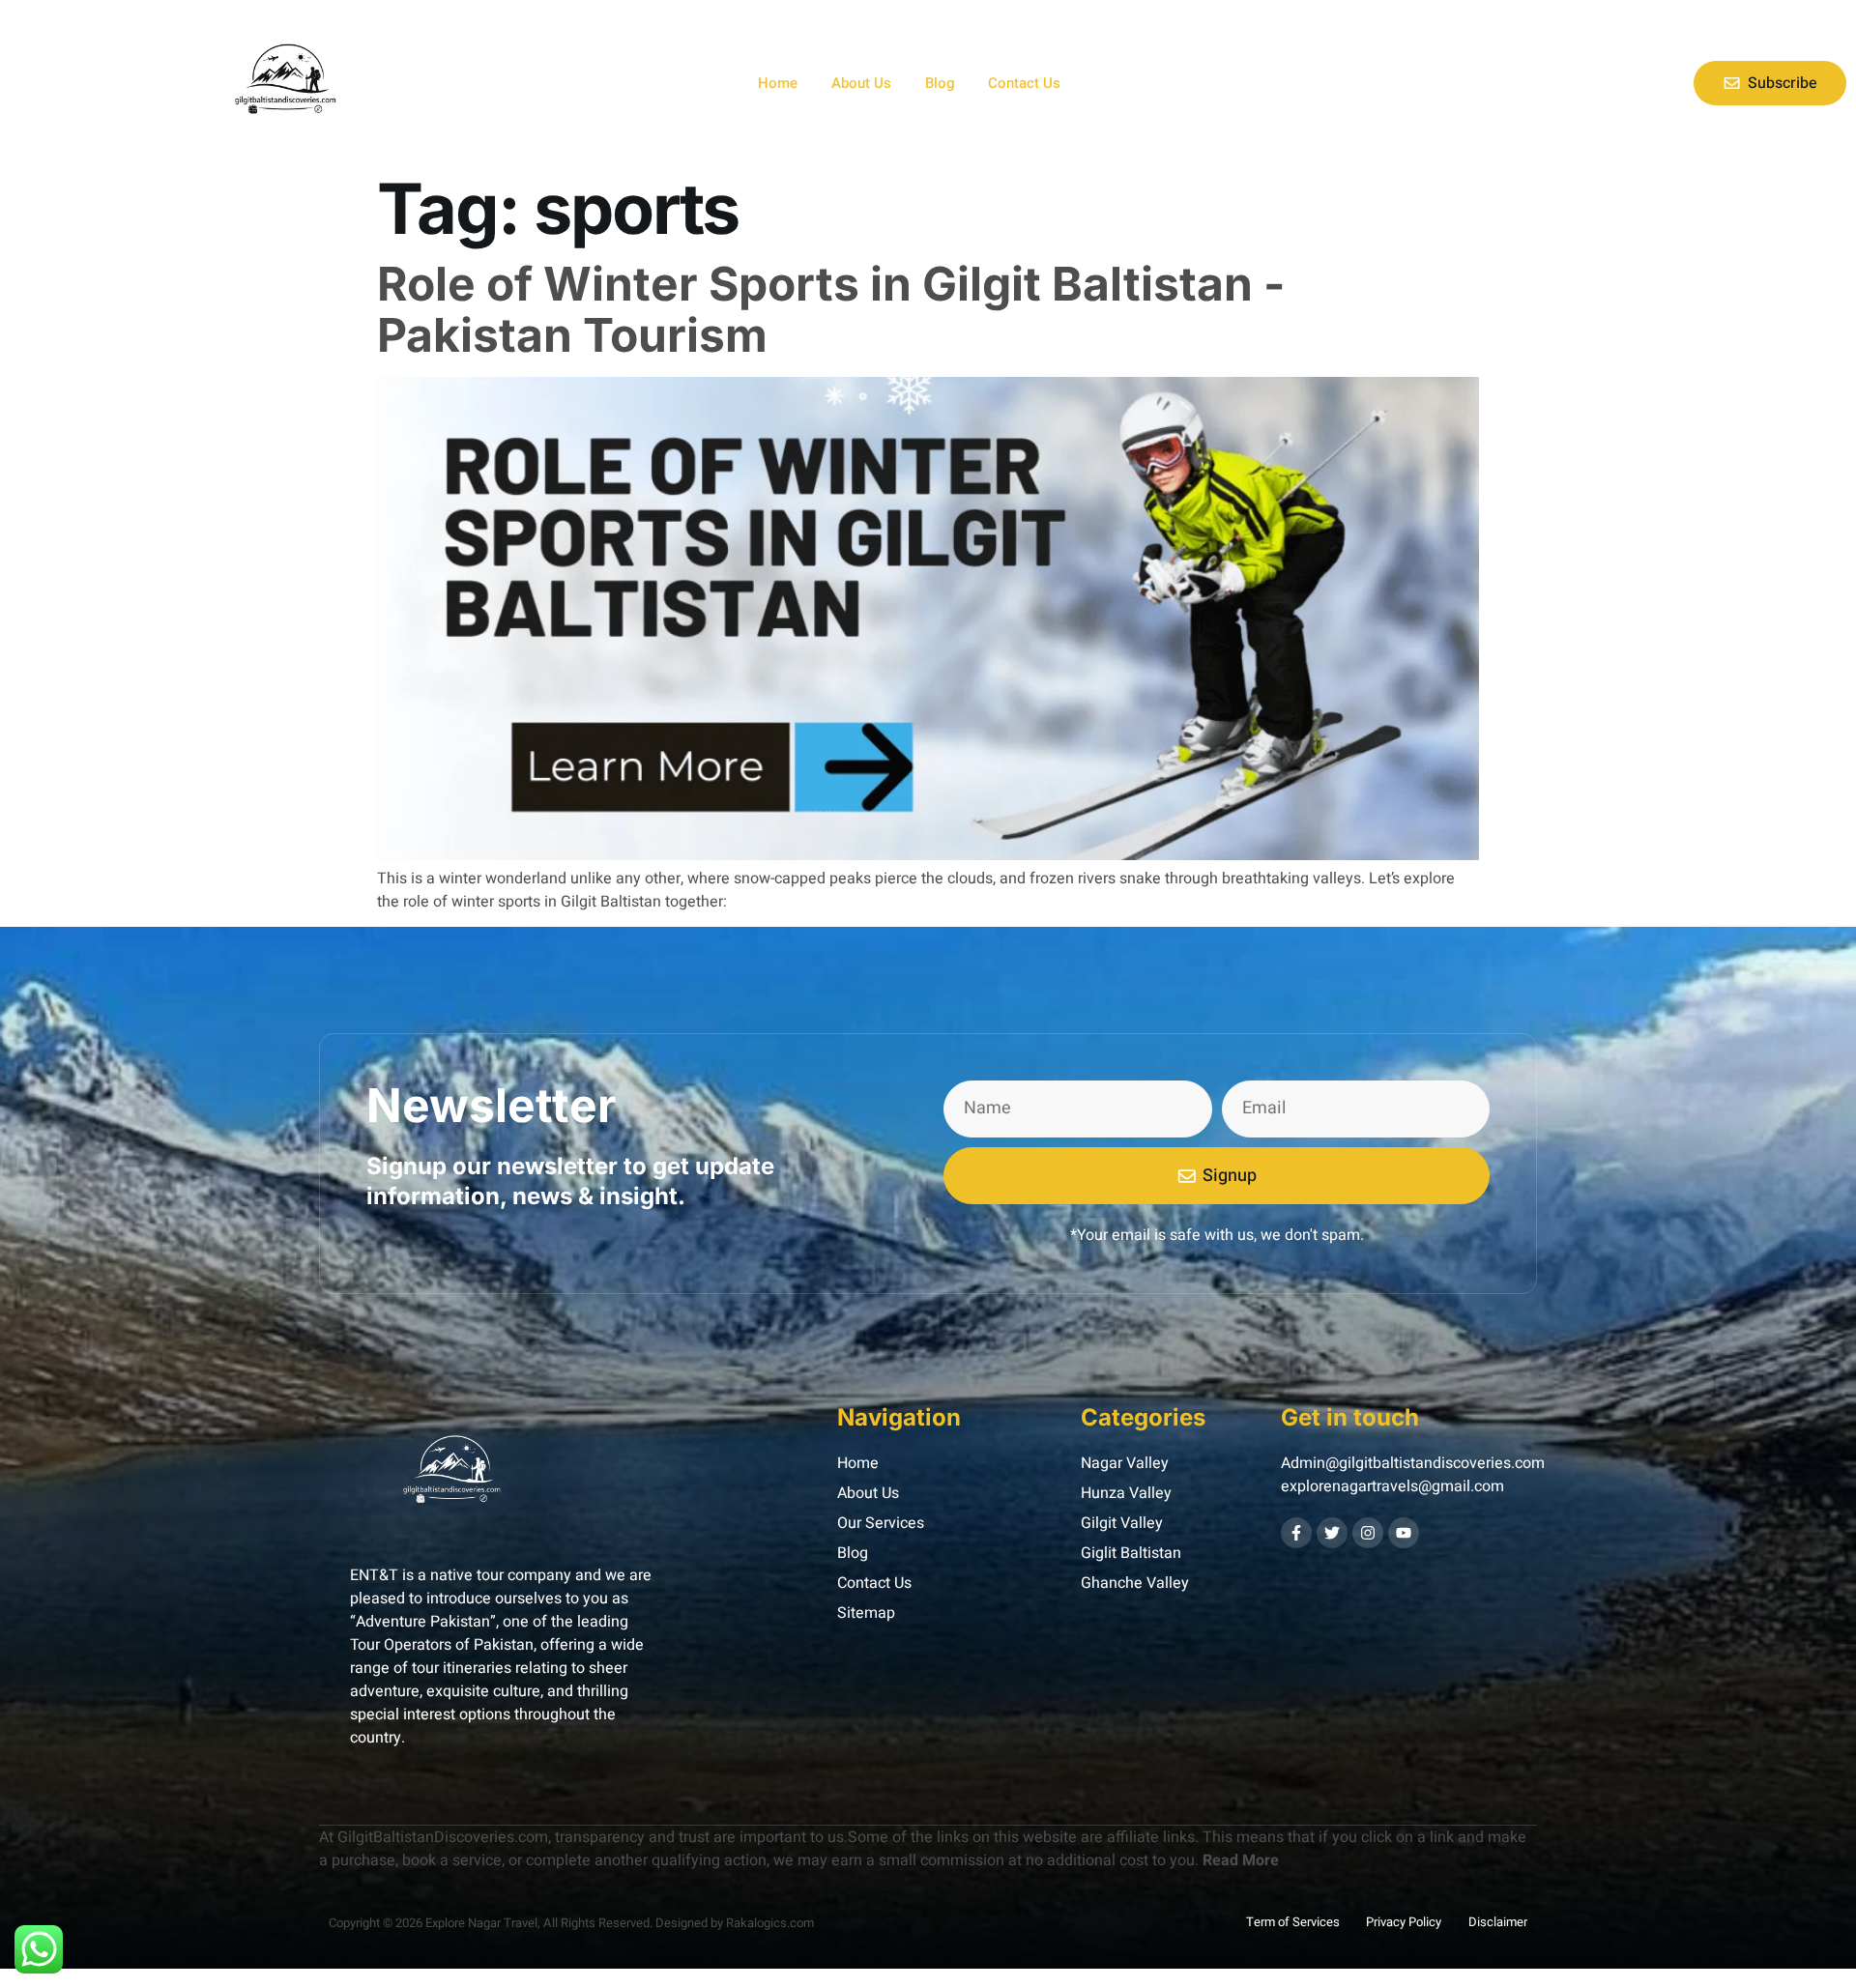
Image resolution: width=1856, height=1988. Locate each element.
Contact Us (1024, 83)
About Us (861, 83)
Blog (940, 83)
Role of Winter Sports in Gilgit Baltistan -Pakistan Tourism (831, 309)
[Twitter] (1332, 1533)
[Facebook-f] (1296, 1533)
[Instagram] (1368, 1533)
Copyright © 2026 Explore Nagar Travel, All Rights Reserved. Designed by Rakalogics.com (571, 1923)
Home (778, 83)
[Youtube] (1404, 1533)
